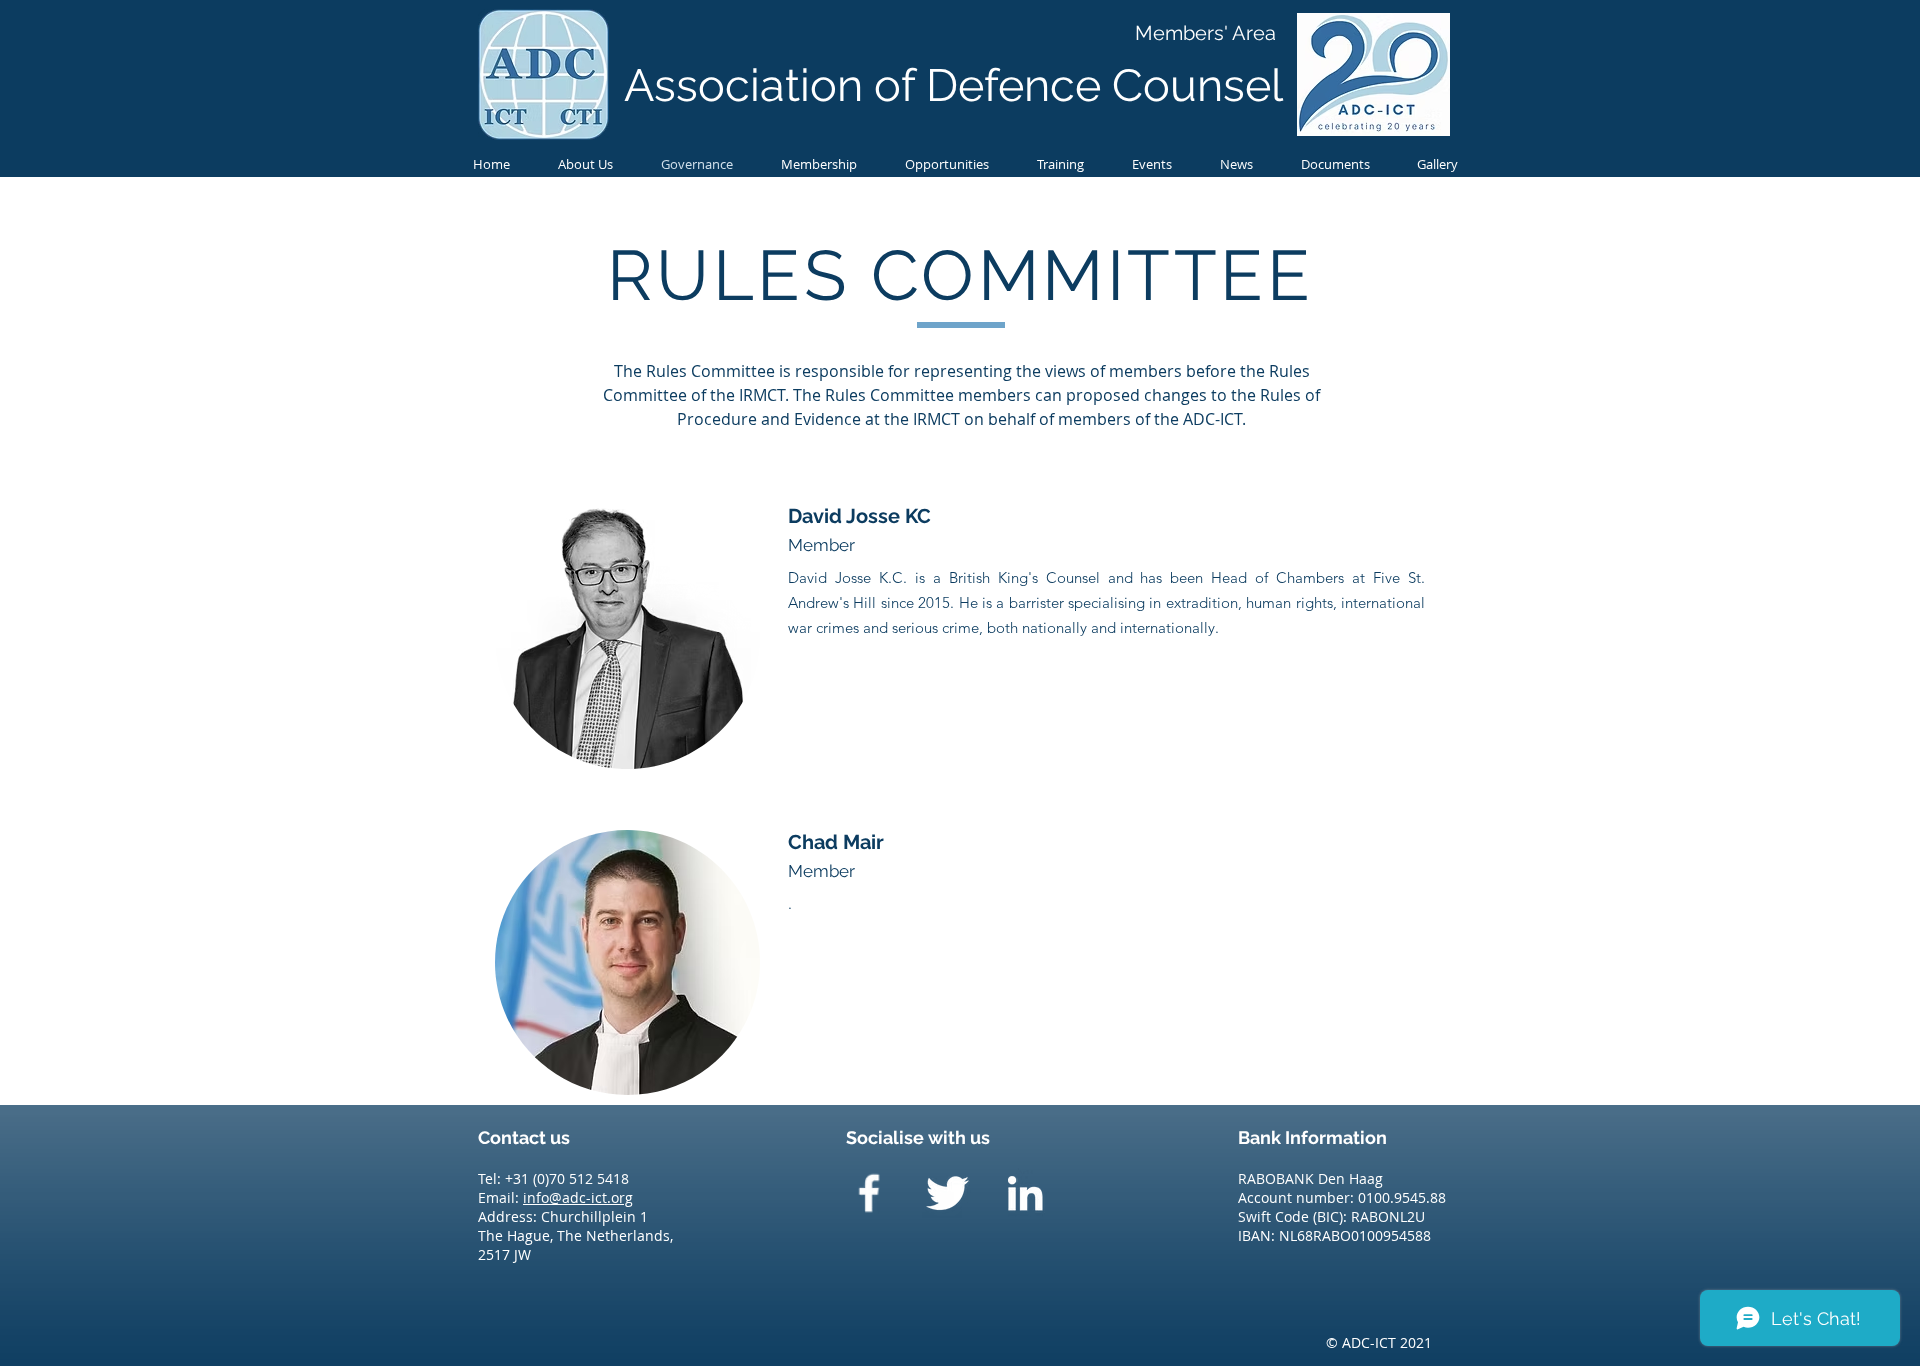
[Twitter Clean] (947, 1193)
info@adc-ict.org (578, 1197)
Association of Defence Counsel (953, 85)
